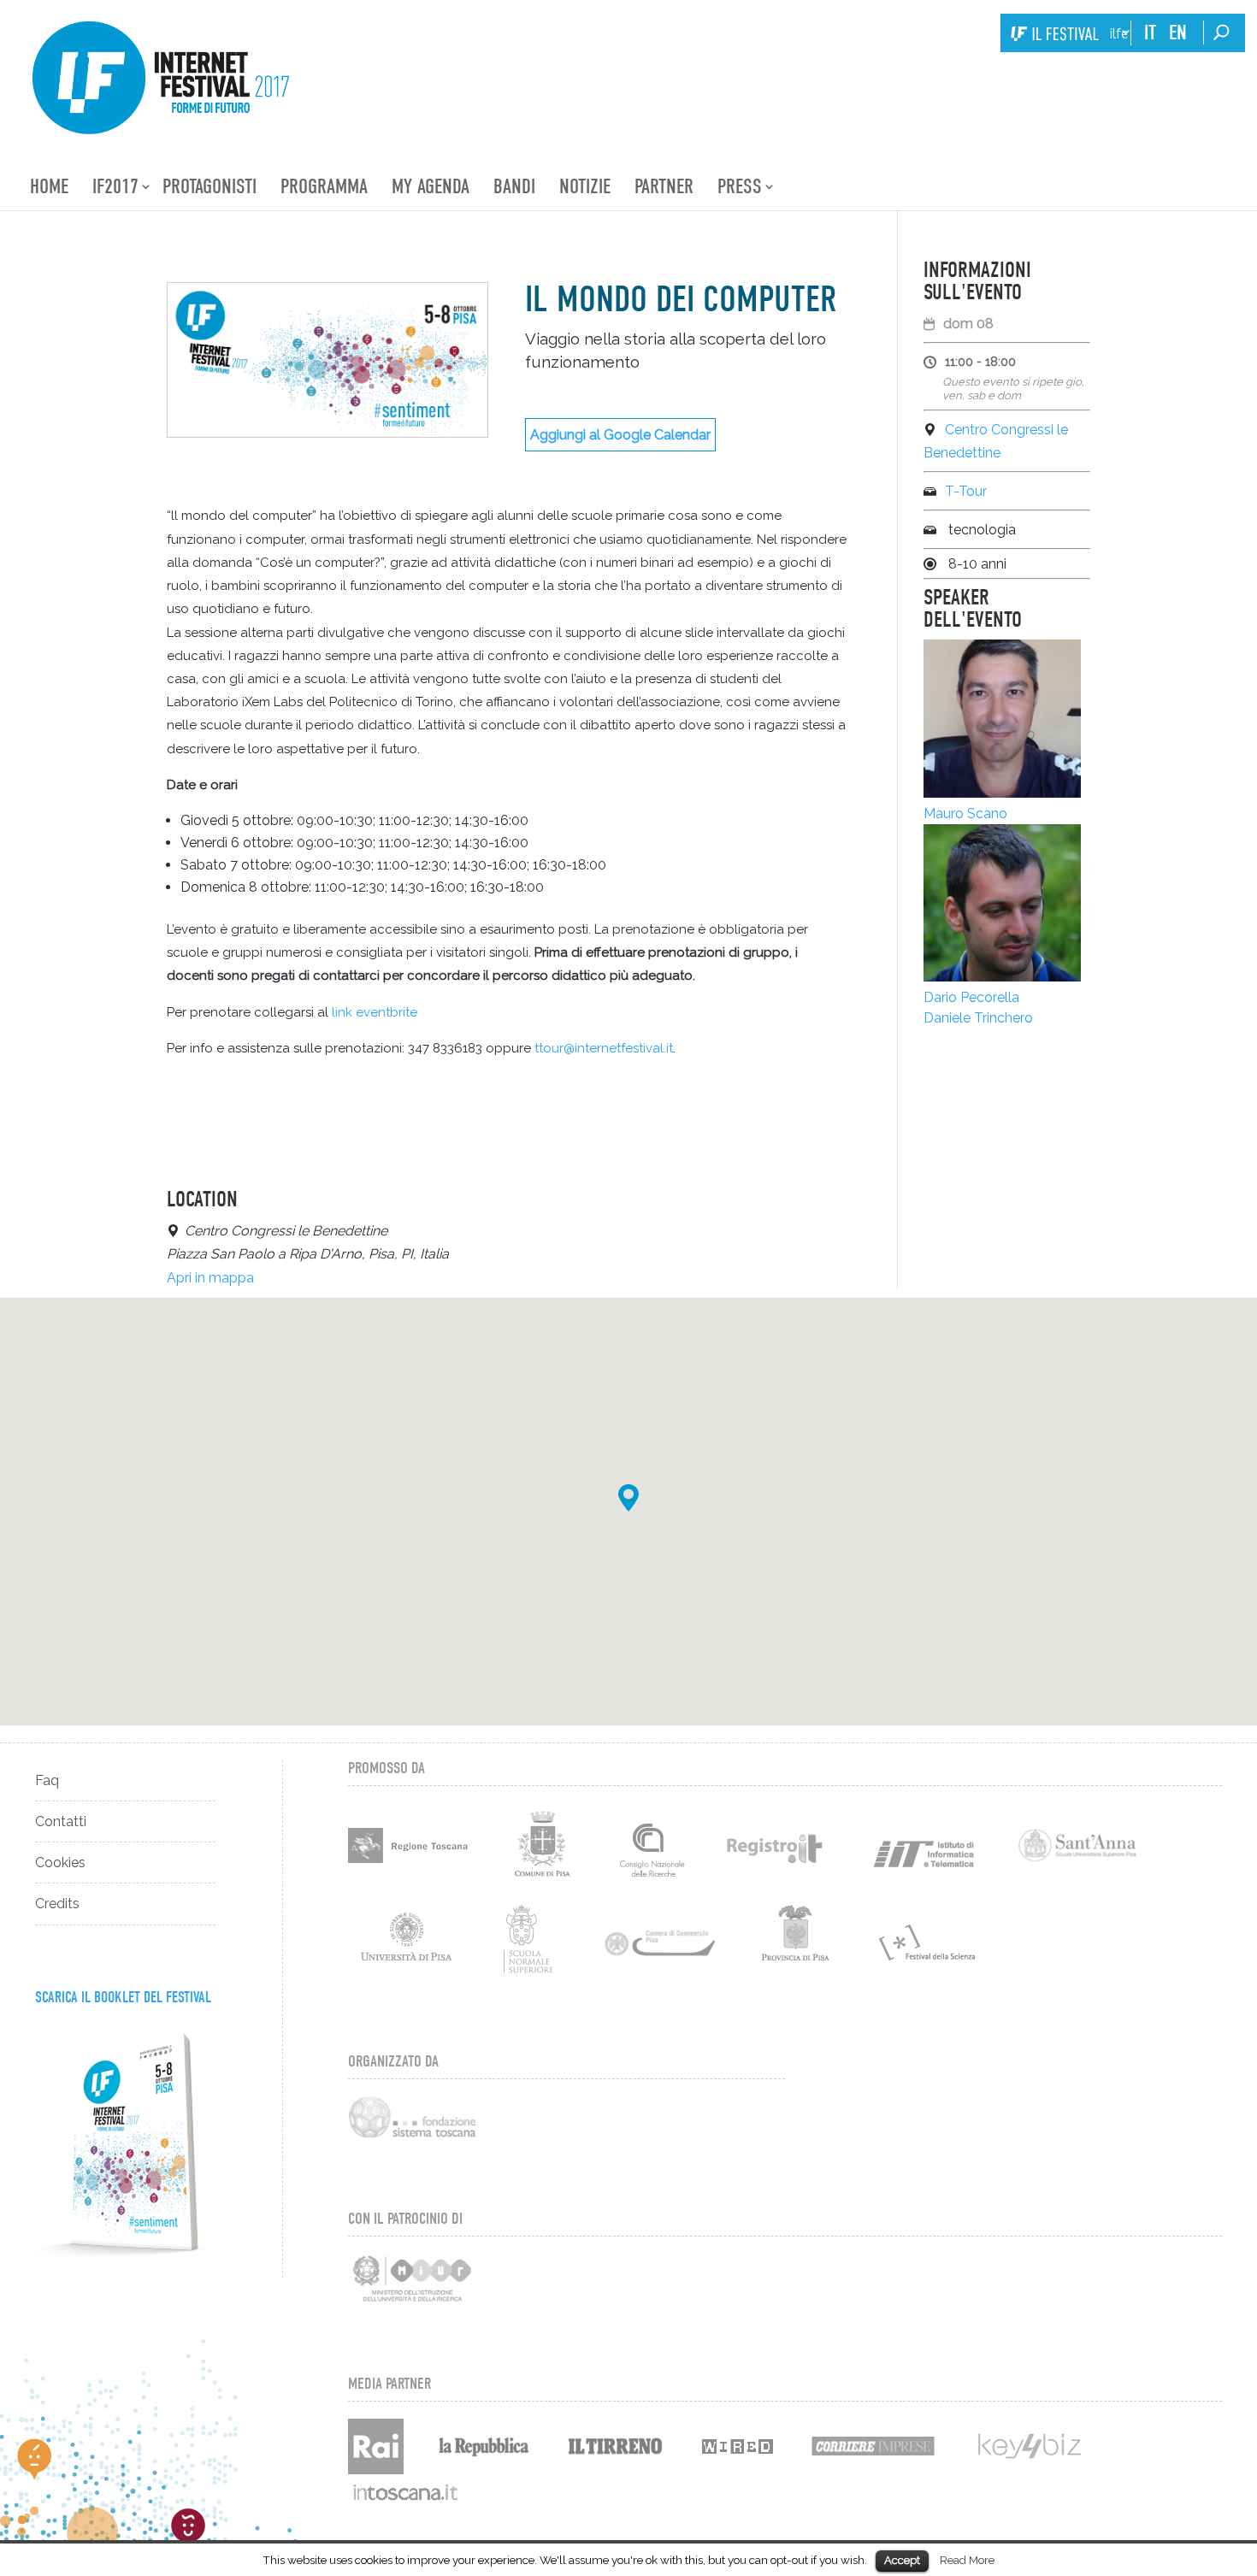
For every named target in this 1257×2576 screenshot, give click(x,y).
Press (740, 186)
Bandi (514, 186)
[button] (628, 1498)
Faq (47, 1780)
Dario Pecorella (971, 997)
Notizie (585, 186)
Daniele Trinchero (978, 1018)
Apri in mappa (210, 1278)
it (1150, 32)
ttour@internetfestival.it (604, 1048)
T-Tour (966, 491)
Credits (57, 1904)
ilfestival (1118, 34)
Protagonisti (209, 186)
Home (49, 186)
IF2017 (115, 186)
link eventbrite (375, 1012)
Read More (967, 2560)
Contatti (61, 1821)
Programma (324, 186)
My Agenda (431, 186)
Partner (664, 186)
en (1178, 32)
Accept (902, 2560)
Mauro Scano (965, 813)
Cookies (60, 1863)
